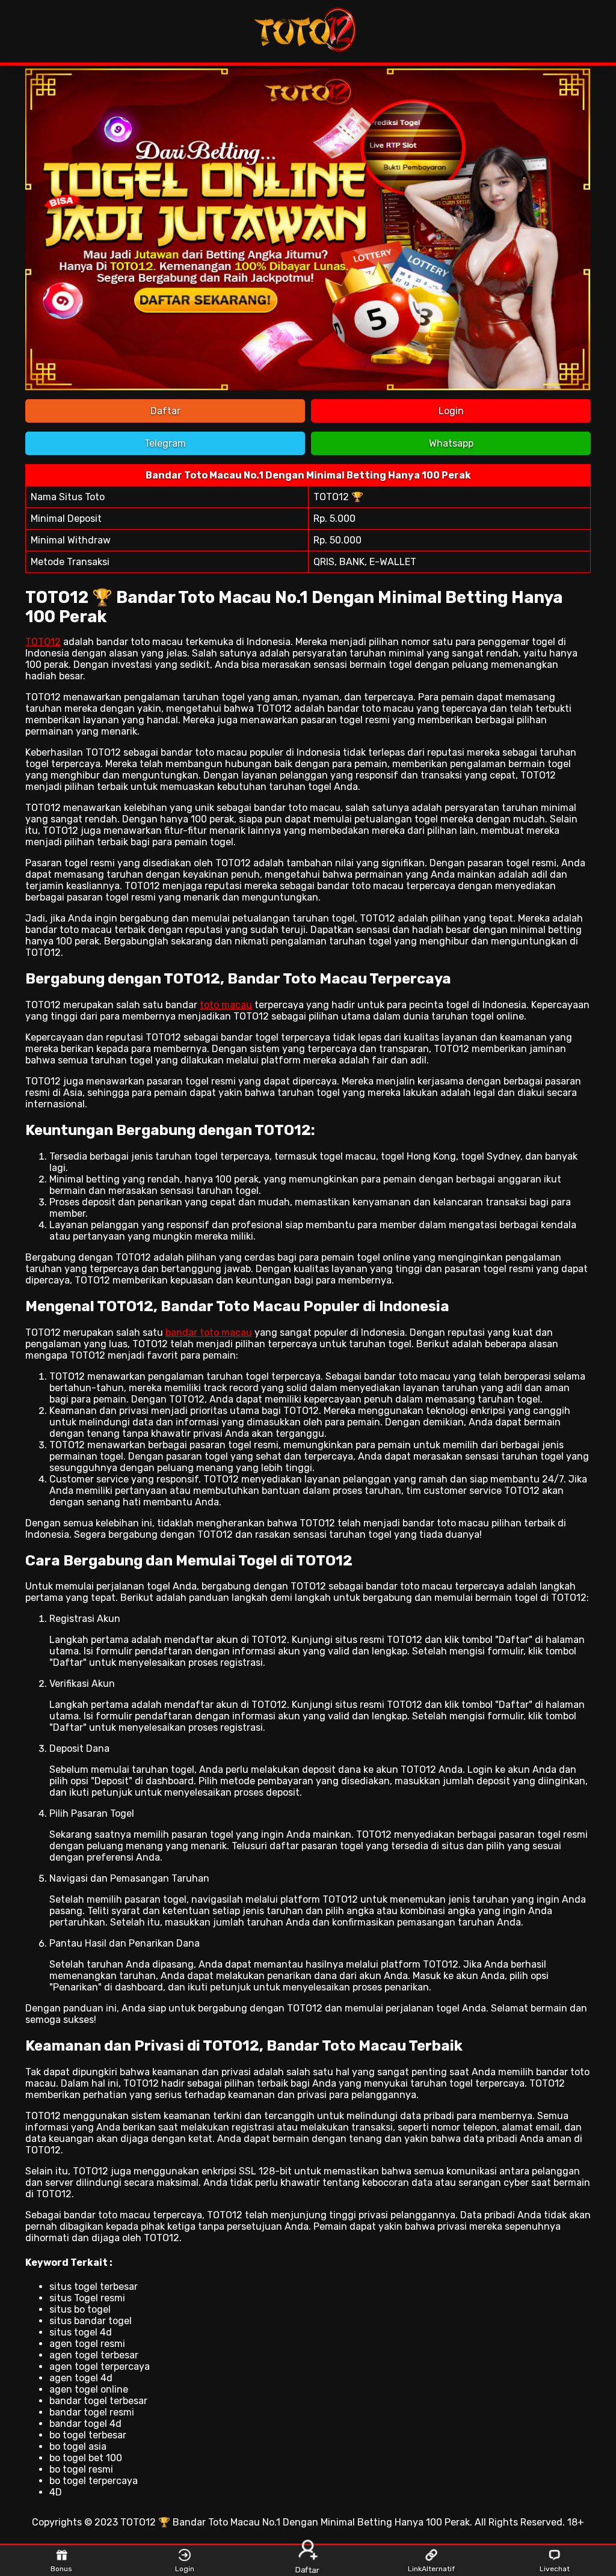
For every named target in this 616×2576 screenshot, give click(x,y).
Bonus (61, 2569)
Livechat (555, 2569)
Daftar (165, 411)
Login (451, 411)
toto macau (226, 1005)
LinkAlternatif (431, 2569)
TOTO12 (43, 642)
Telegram (165, 443)
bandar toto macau (209, 1332)
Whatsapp (451, 443)
